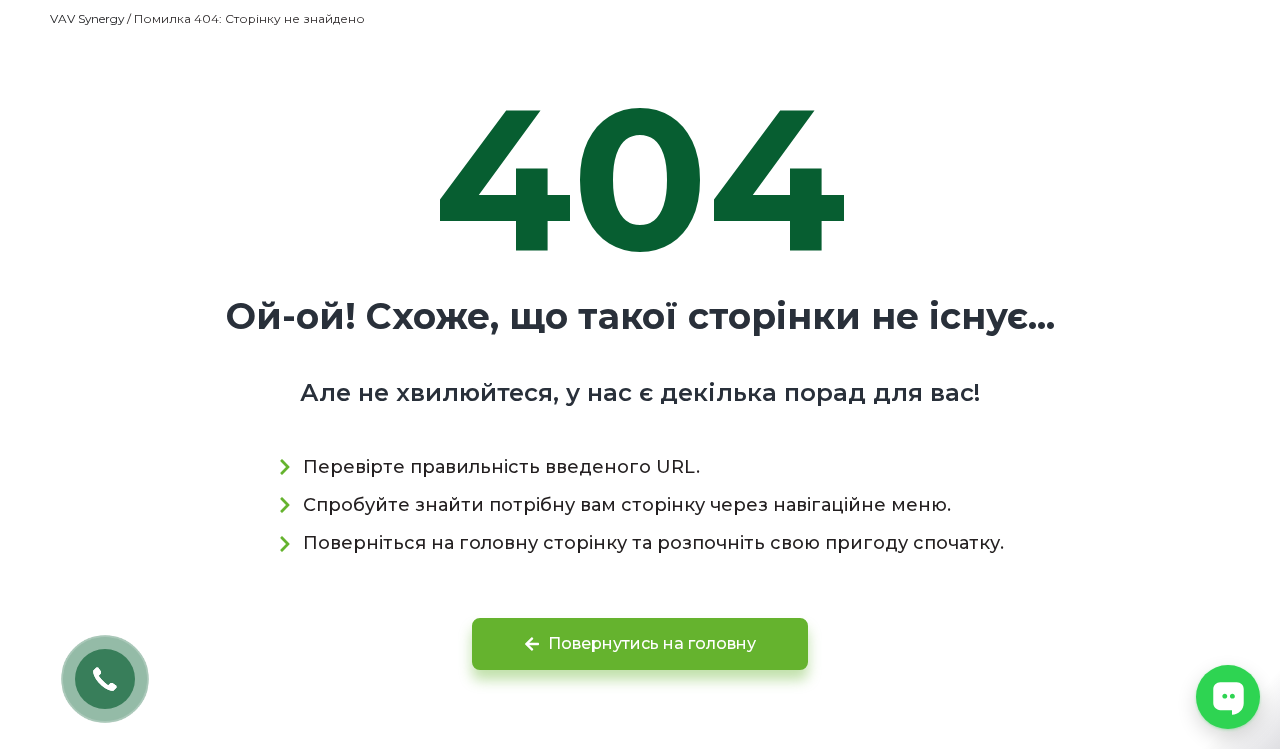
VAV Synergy (87, 18)
